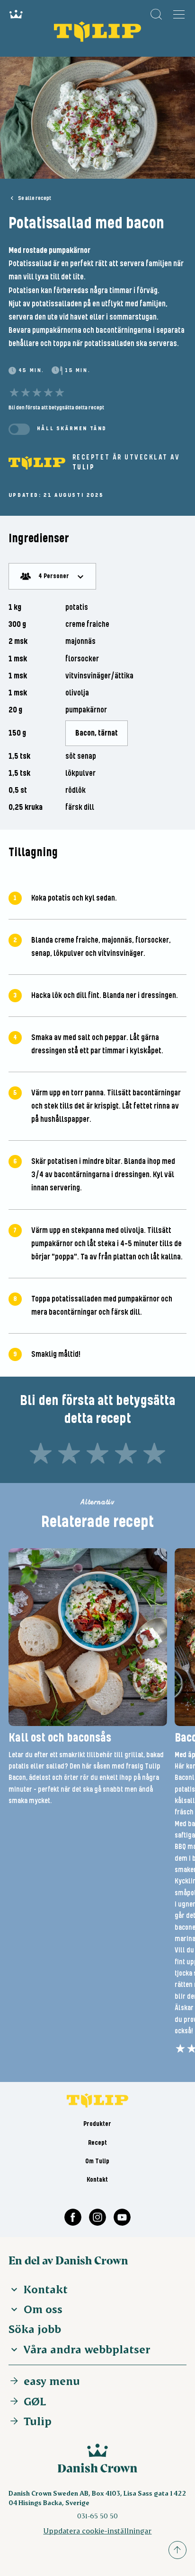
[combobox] (52, 576)
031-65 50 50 (97, 2516)
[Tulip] (37, 463)
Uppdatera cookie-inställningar (97, 2530)
